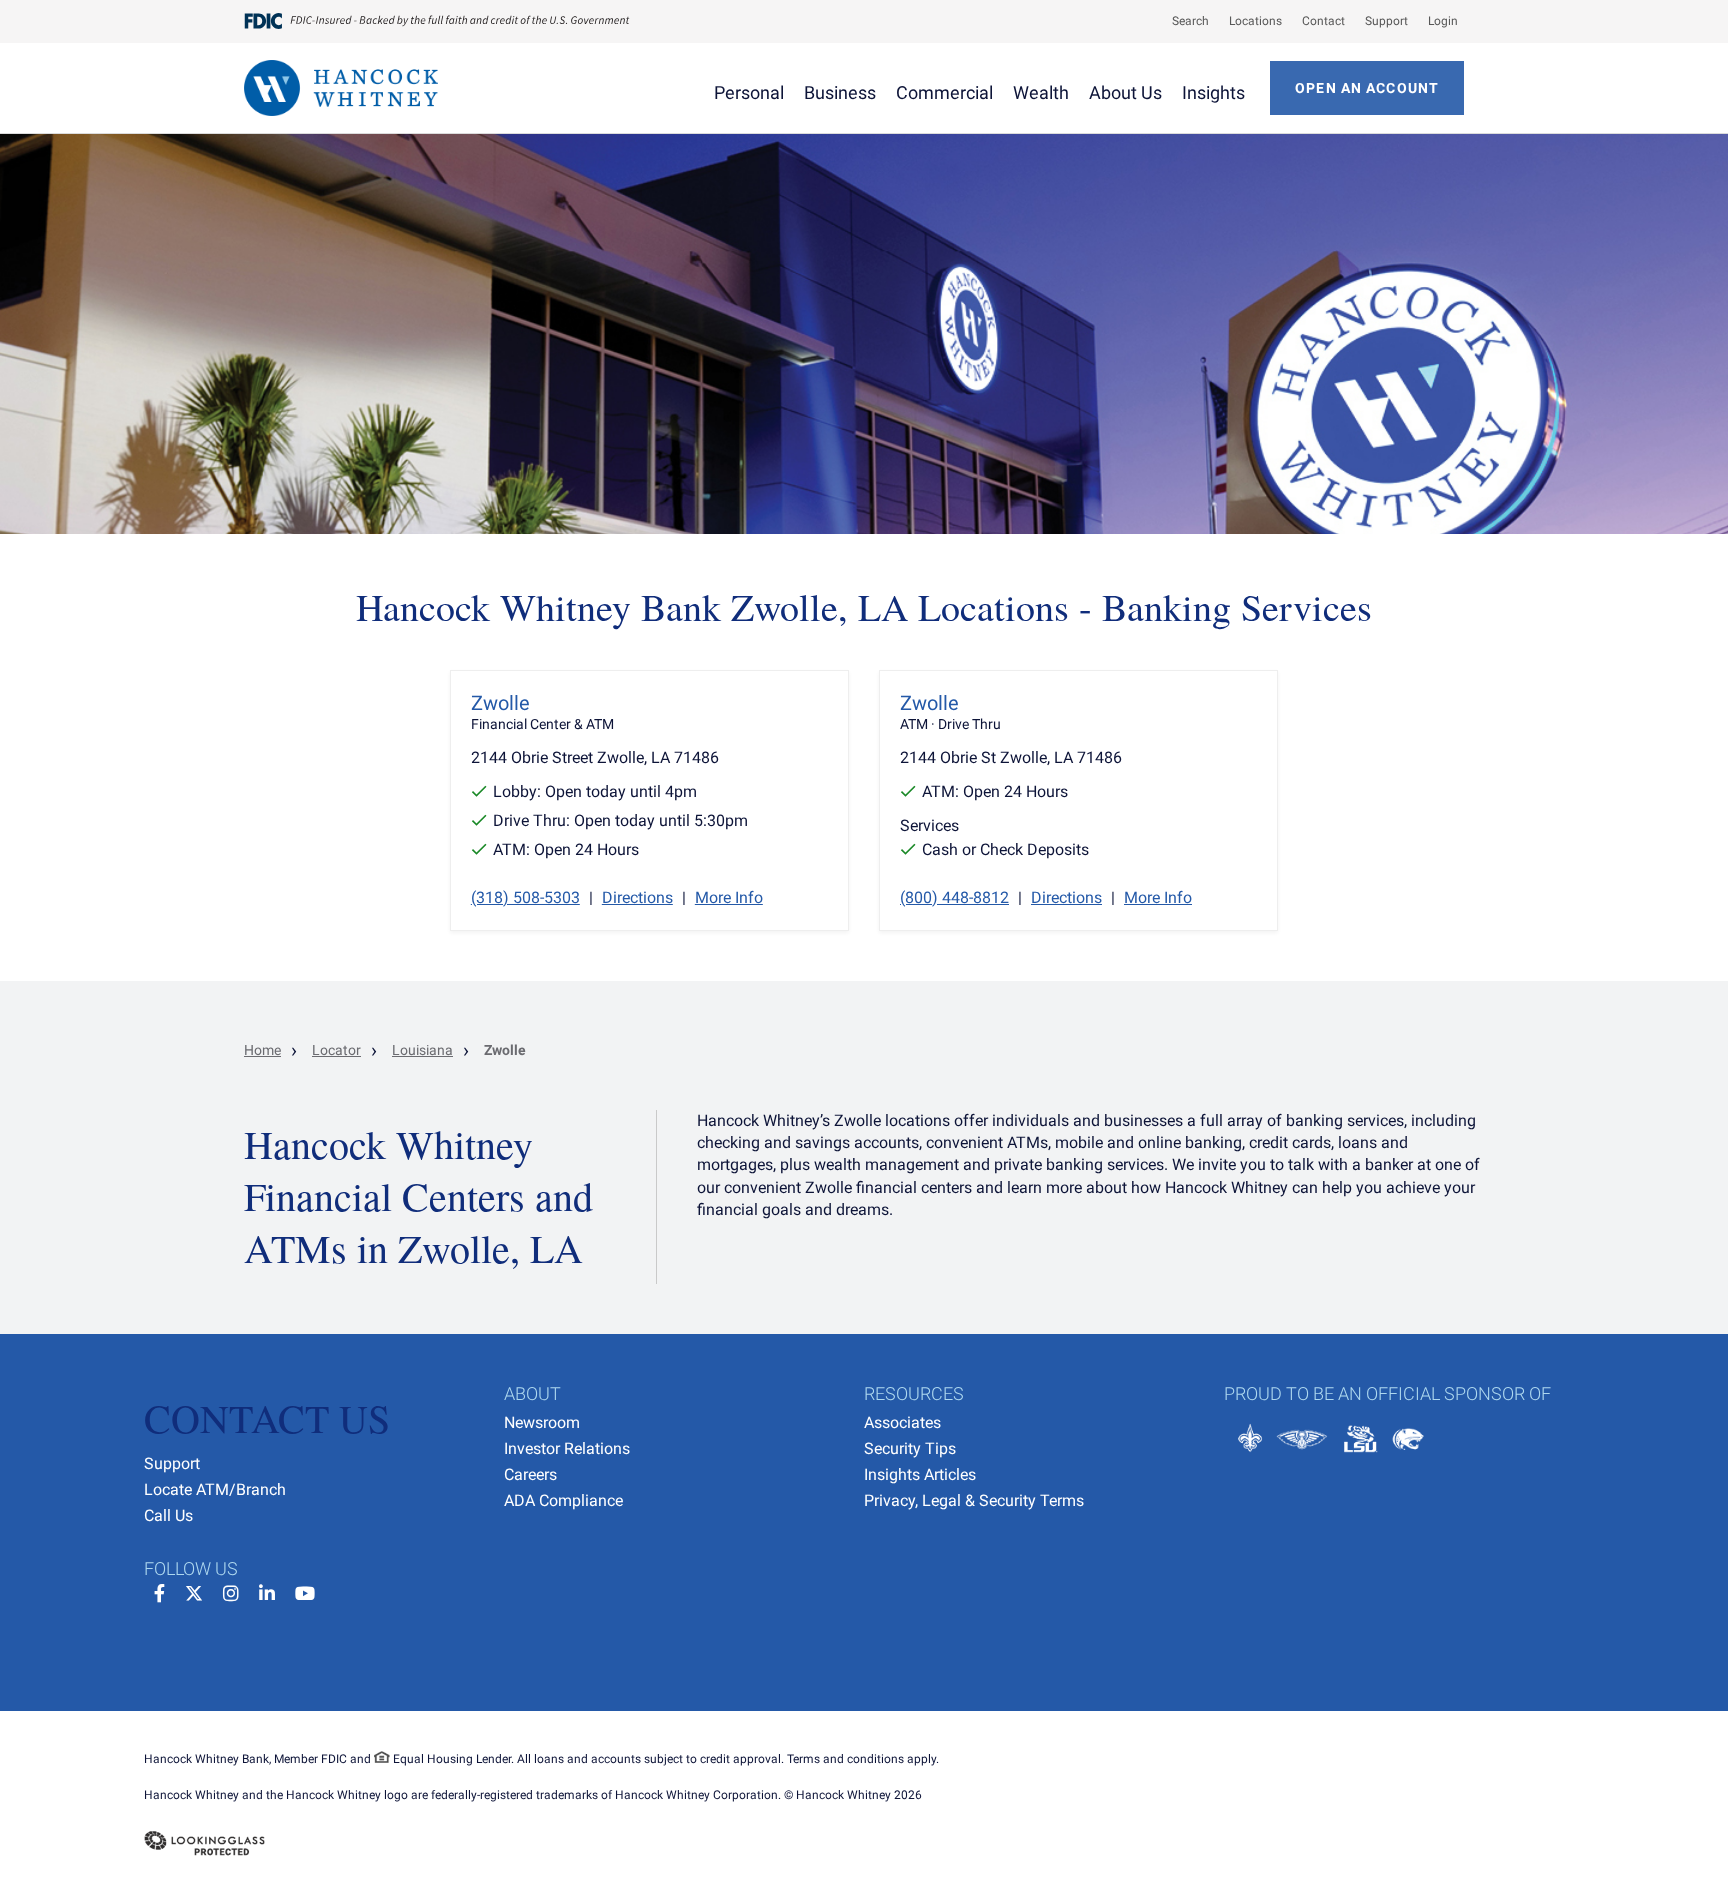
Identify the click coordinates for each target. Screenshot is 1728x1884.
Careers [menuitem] (530, 1474)
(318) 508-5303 (525, 897)
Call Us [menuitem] (168, 1515)
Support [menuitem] (172, 1463)
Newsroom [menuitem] (542, 1422)
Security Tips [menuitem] (910, 1448)
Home (262, 1050)
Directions (637, 897)
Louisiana (422, 1050)
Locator (336, 1050)
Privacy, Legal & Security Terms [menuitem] (974, 1500)
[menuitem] (1180, 21)
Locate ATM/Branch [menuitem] (215, 1489)
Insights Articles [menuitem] (920, 1474)
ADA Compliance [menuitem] (563, 1500)
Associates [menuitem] (902, 1422)
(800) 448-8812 (954, 897)
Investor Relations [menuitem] (567, 1448)
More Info (729, 897)
